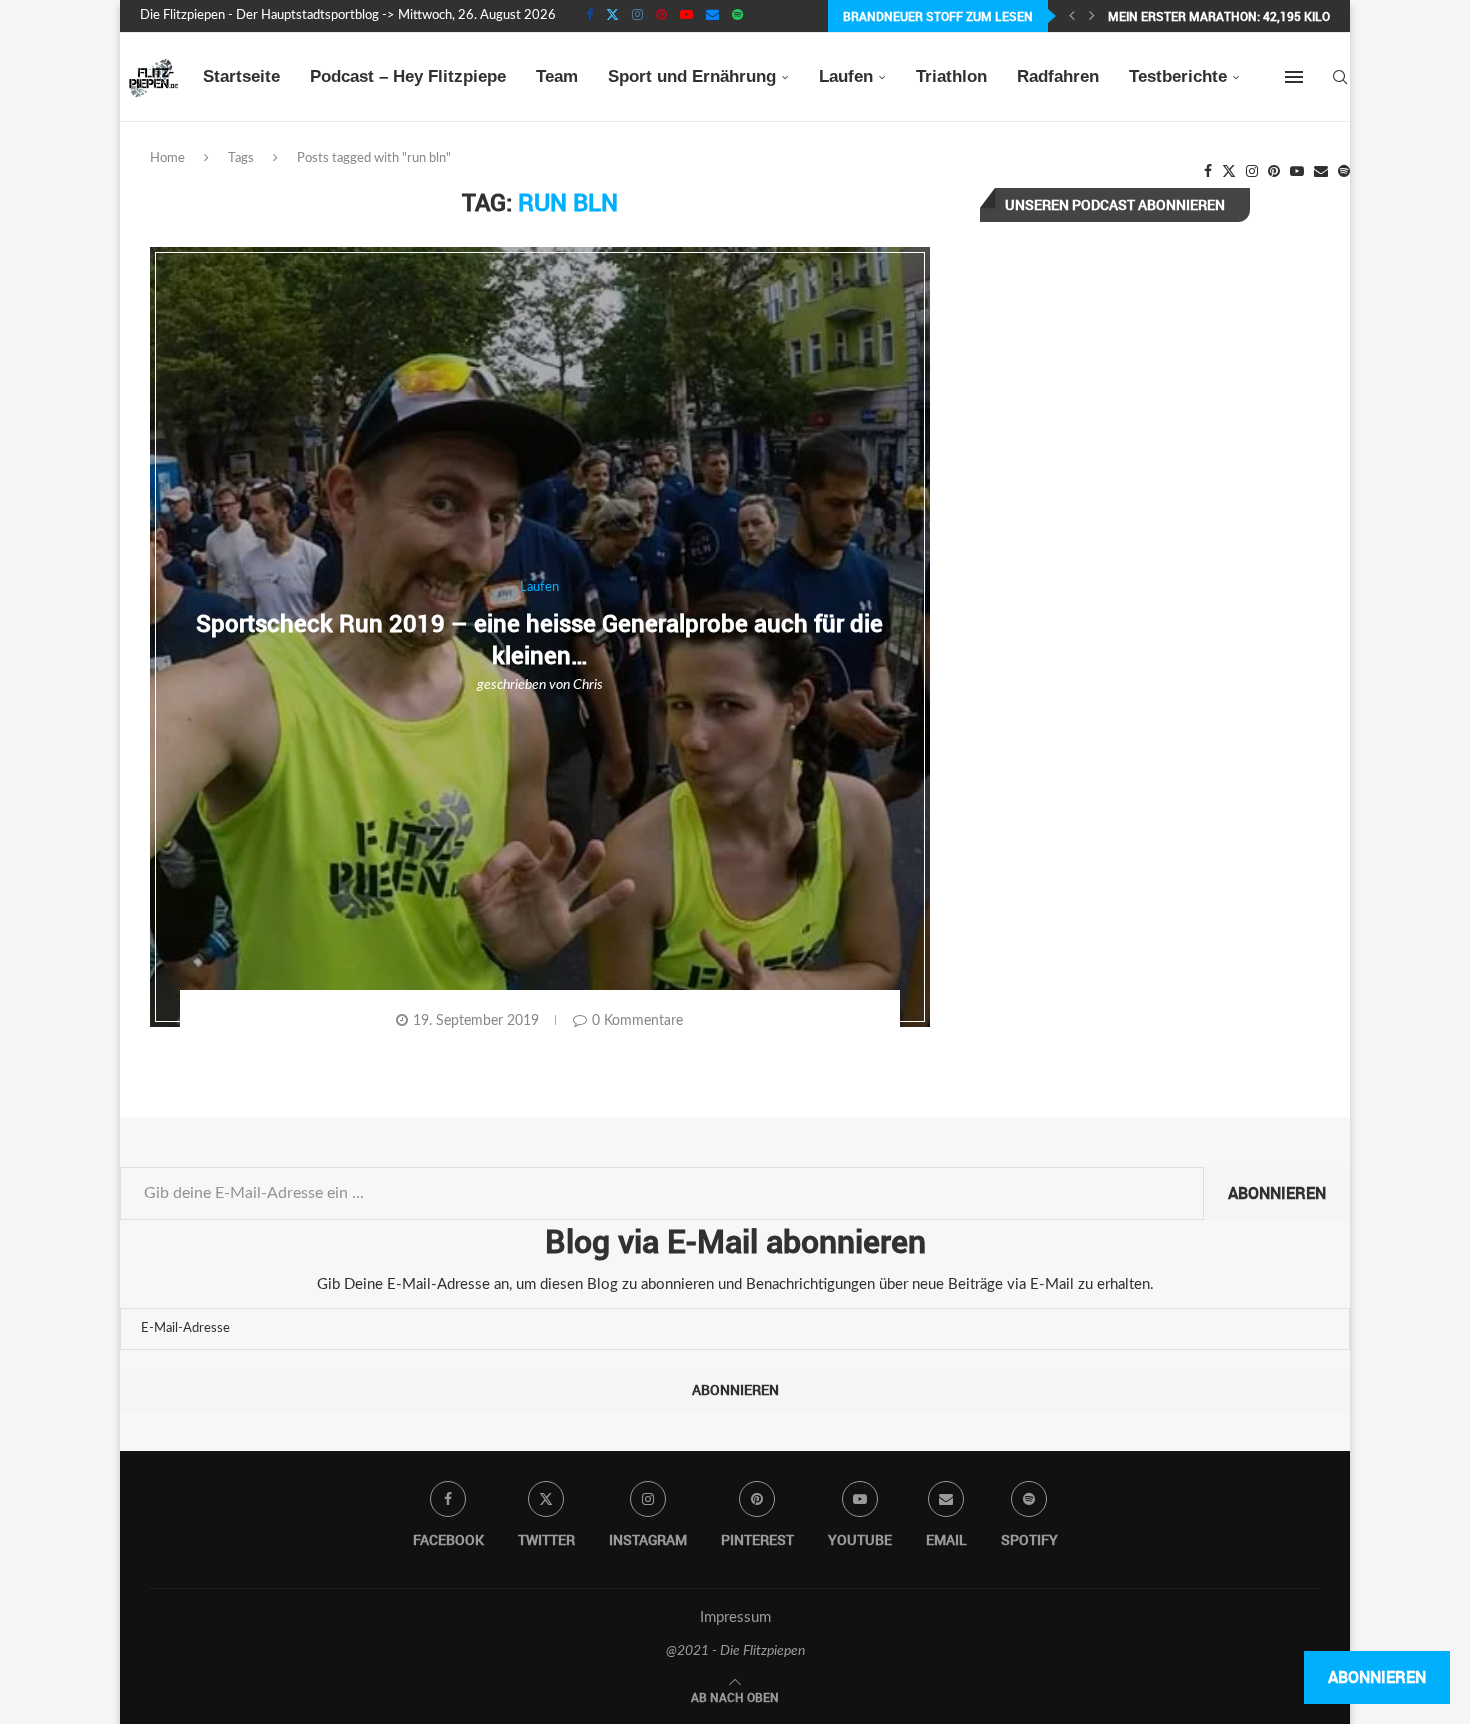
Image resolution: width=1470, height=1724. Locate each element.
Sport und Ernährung (692, 76)
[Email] (712, 16)
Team (557, 76)
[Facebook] (589, 16)
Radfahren (1058, 76)
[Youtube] (686, 16)
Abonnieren (1277, 1193)
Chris (588, 685)
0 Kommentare (637, 1021)
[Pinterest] (661, 16)
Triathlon (951, 76)
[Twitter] (612, 16)
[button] (1072, 16)
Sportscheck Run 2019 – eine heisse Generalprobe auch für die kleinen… (539, 638)
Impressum (735, 1617)
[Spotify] (737, 16)
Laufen (846, 76)
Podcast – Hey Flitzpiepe (408, 76)
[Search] (1340, 77)
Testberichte (1178, 76)
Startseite (241, 76)
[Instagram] (637, 16)
